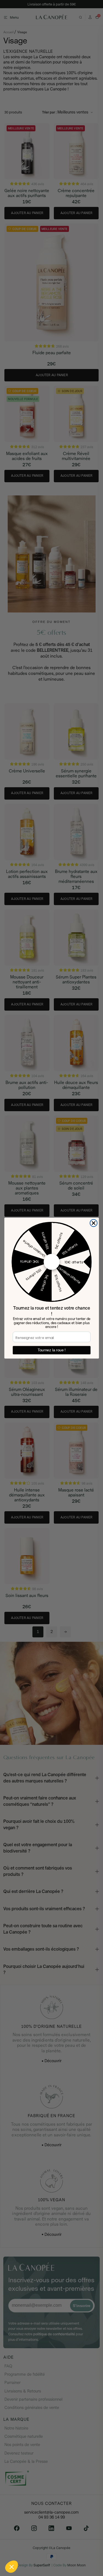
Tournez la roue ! (51, 1350)
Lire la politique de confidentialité (30, 2553)
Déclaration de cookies (74, 2553)
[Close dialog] (94, 1223)
